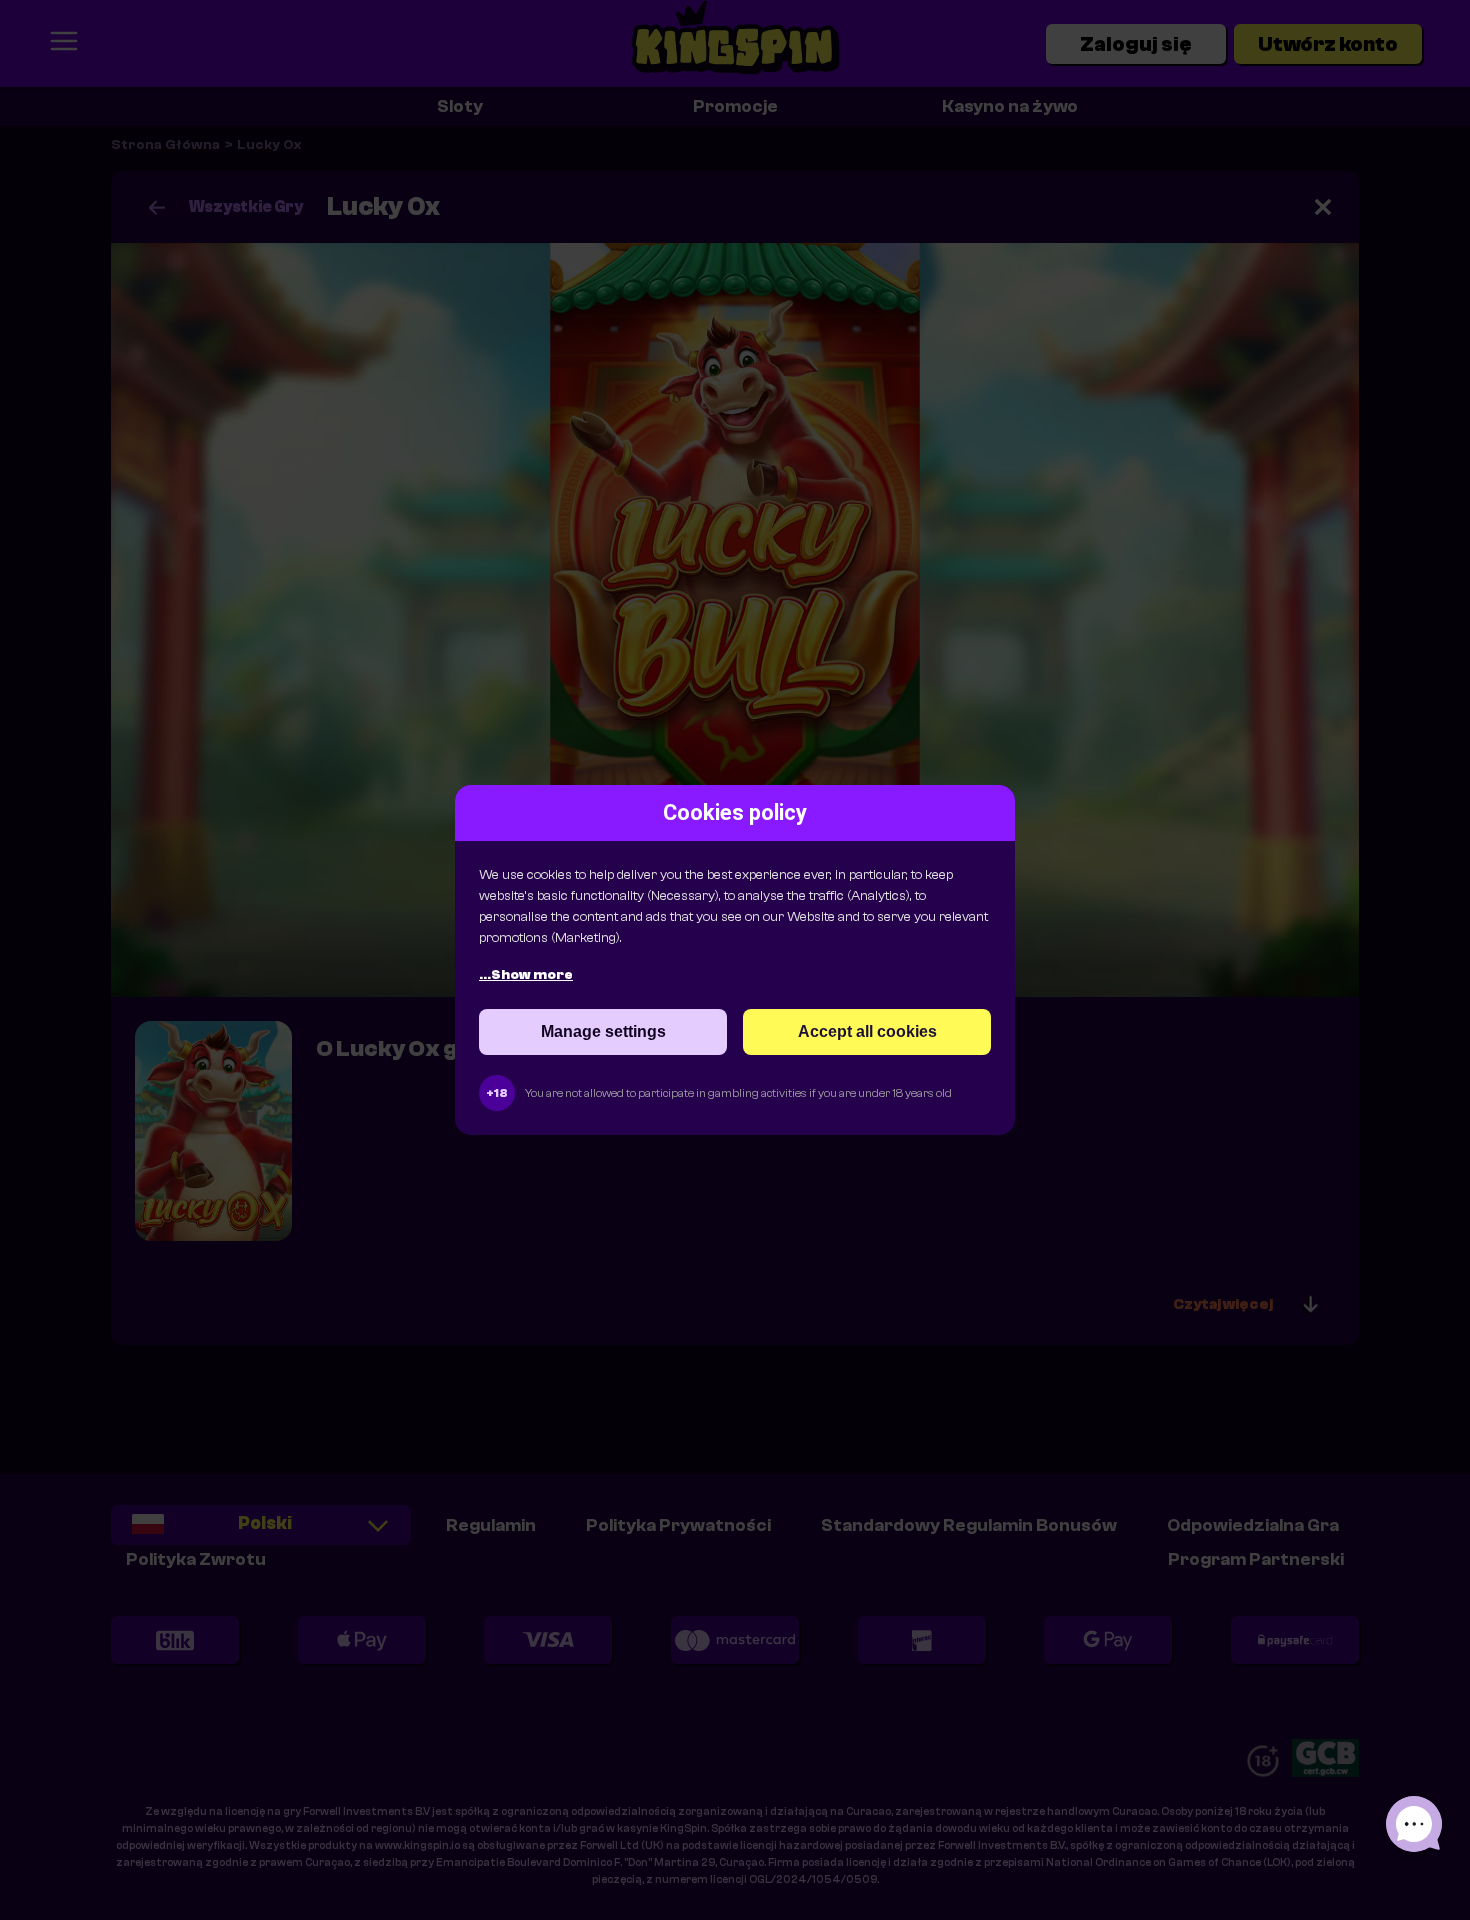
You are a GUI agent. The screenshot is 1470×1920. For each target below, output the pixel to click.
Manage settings (603, 1031)
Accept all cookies (867, 1031)
